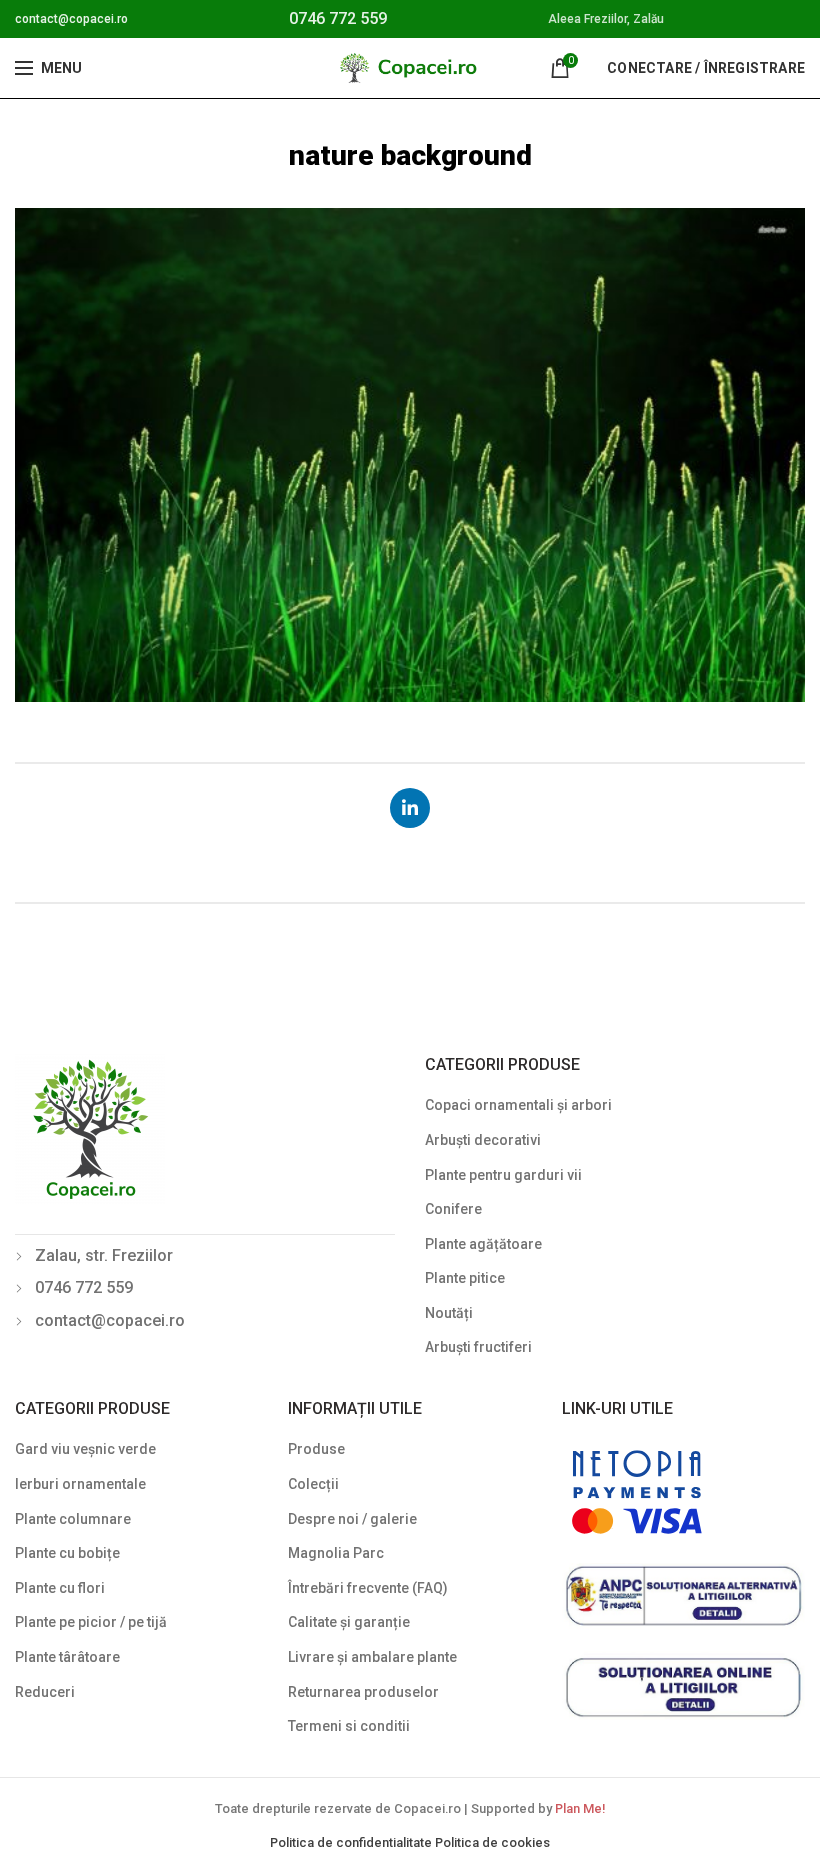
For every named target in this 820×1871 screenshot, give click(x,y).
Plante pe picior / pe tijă (91, 1622)
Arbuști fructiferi (478, 1347)
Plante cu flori (60, 1588)
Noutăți (449, 1313)
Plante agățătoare (483, 1244)
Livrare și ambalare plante (372, 1657)
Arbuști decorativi (483, 1140)
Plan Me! (580, 1808)
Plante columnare (73, 1519)
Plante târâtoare (67, 1657)
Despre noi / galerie (352, 1519)
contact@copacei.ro (71, 19)
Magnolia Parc (336, 1553)
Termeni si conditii (349, 1726)
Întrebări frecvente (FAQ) (368, 1588)
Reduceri (45, 1692)
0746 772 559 (338, 18)
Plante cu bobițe (67, 1553)
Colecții (313, 1484)
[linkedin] (410, 808)
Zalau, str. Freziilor (104, 1255)
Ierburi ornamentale (80, 1484)
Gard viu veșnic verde (85, 1449)
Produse (316, 1449)
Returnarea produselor (363, 1692)
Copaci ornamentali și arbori (518, 1105)
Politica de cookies (492, 1842)
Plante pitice (465, 1278)
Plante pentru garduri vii (503, 1175)
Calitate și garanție (349, 1622)
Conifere (453, 1209)
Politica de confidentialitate (352, 1842)
